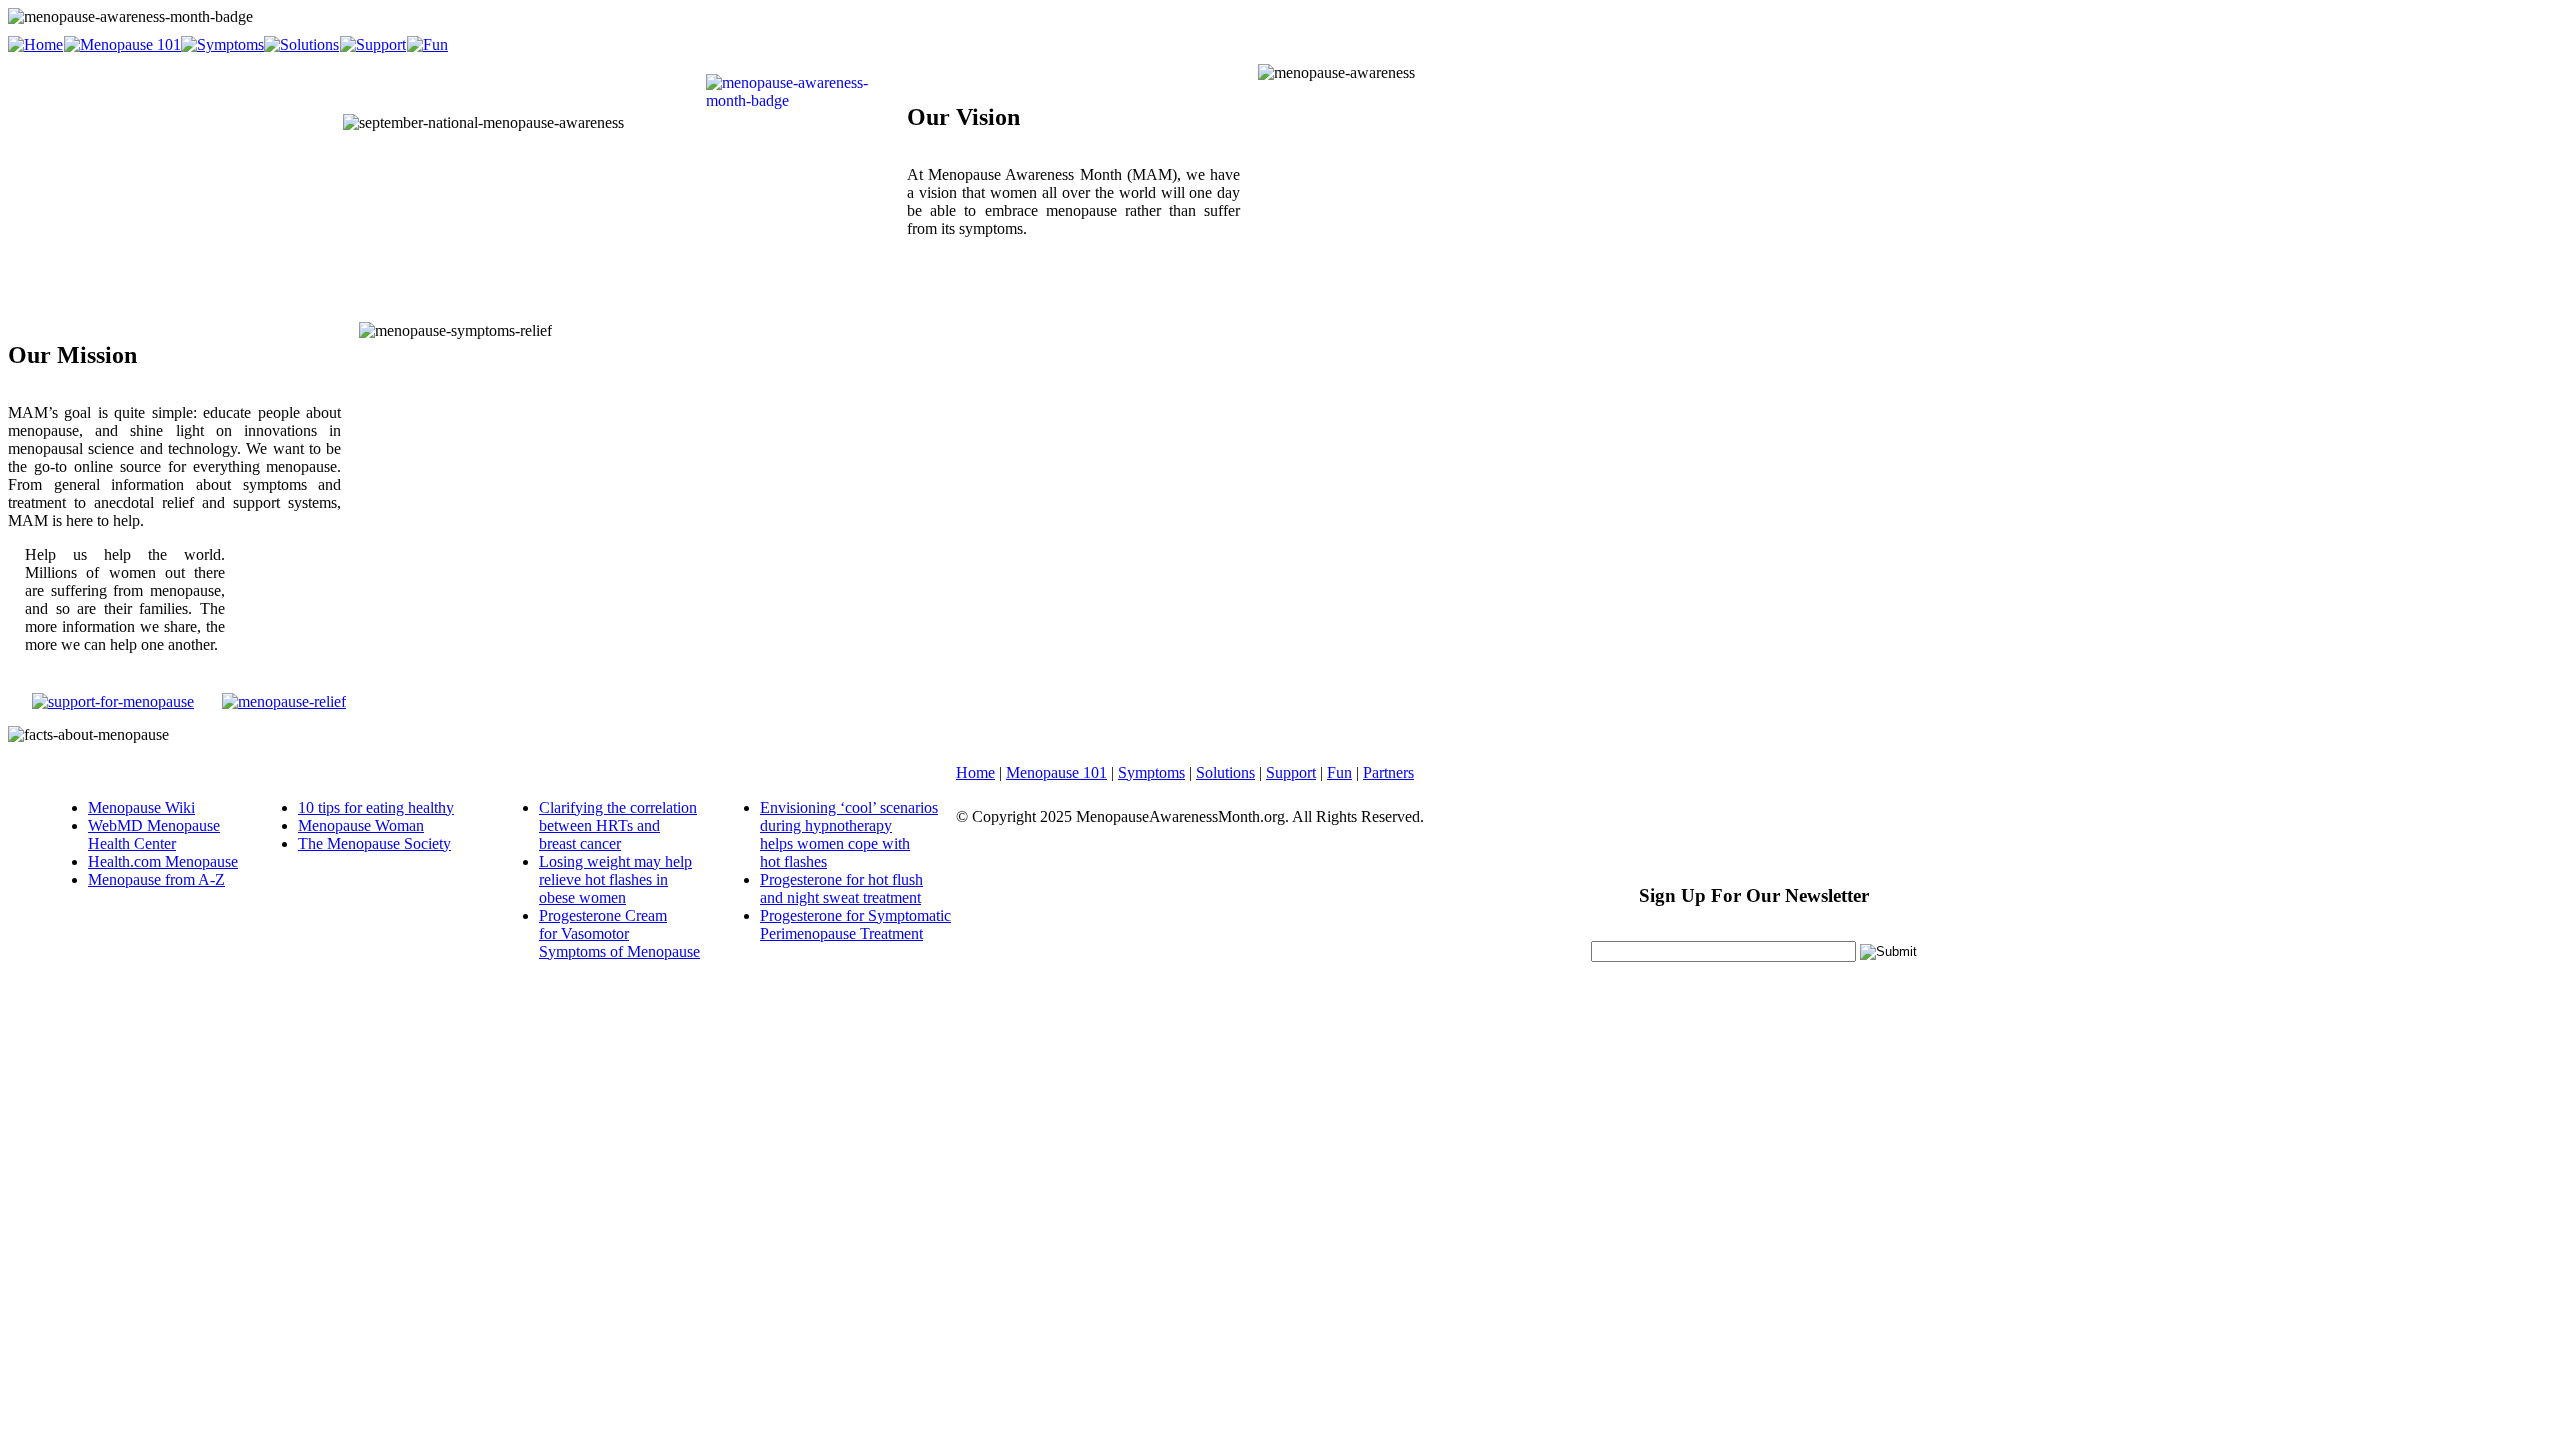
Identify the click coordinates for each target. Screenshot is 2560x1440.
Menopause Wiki (141, 807)
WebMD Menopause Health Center (154, 834)
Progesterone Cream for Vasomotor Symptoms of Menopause (619, 933)
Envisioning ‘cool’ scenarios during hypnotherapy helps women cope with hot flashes (849, 834)
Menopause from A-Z (156, 879)
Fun (1339, 772)
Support (1291, 772)
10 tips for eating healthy (376, 807)
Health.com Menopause (163, 861)
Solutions (1225, 772)
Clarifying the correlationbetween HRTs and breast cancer (618, 825)
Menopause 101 (1056, 772)
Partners (1388, 772)
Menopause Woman (361, 825)
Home (975, 772)
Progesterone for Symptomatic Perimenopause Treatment (855, 924)
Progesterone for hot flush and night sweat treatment (841, 888)
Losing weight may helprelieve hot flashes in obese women (615, 879)
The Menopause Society (374, 843)
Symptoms (1151, 772)
